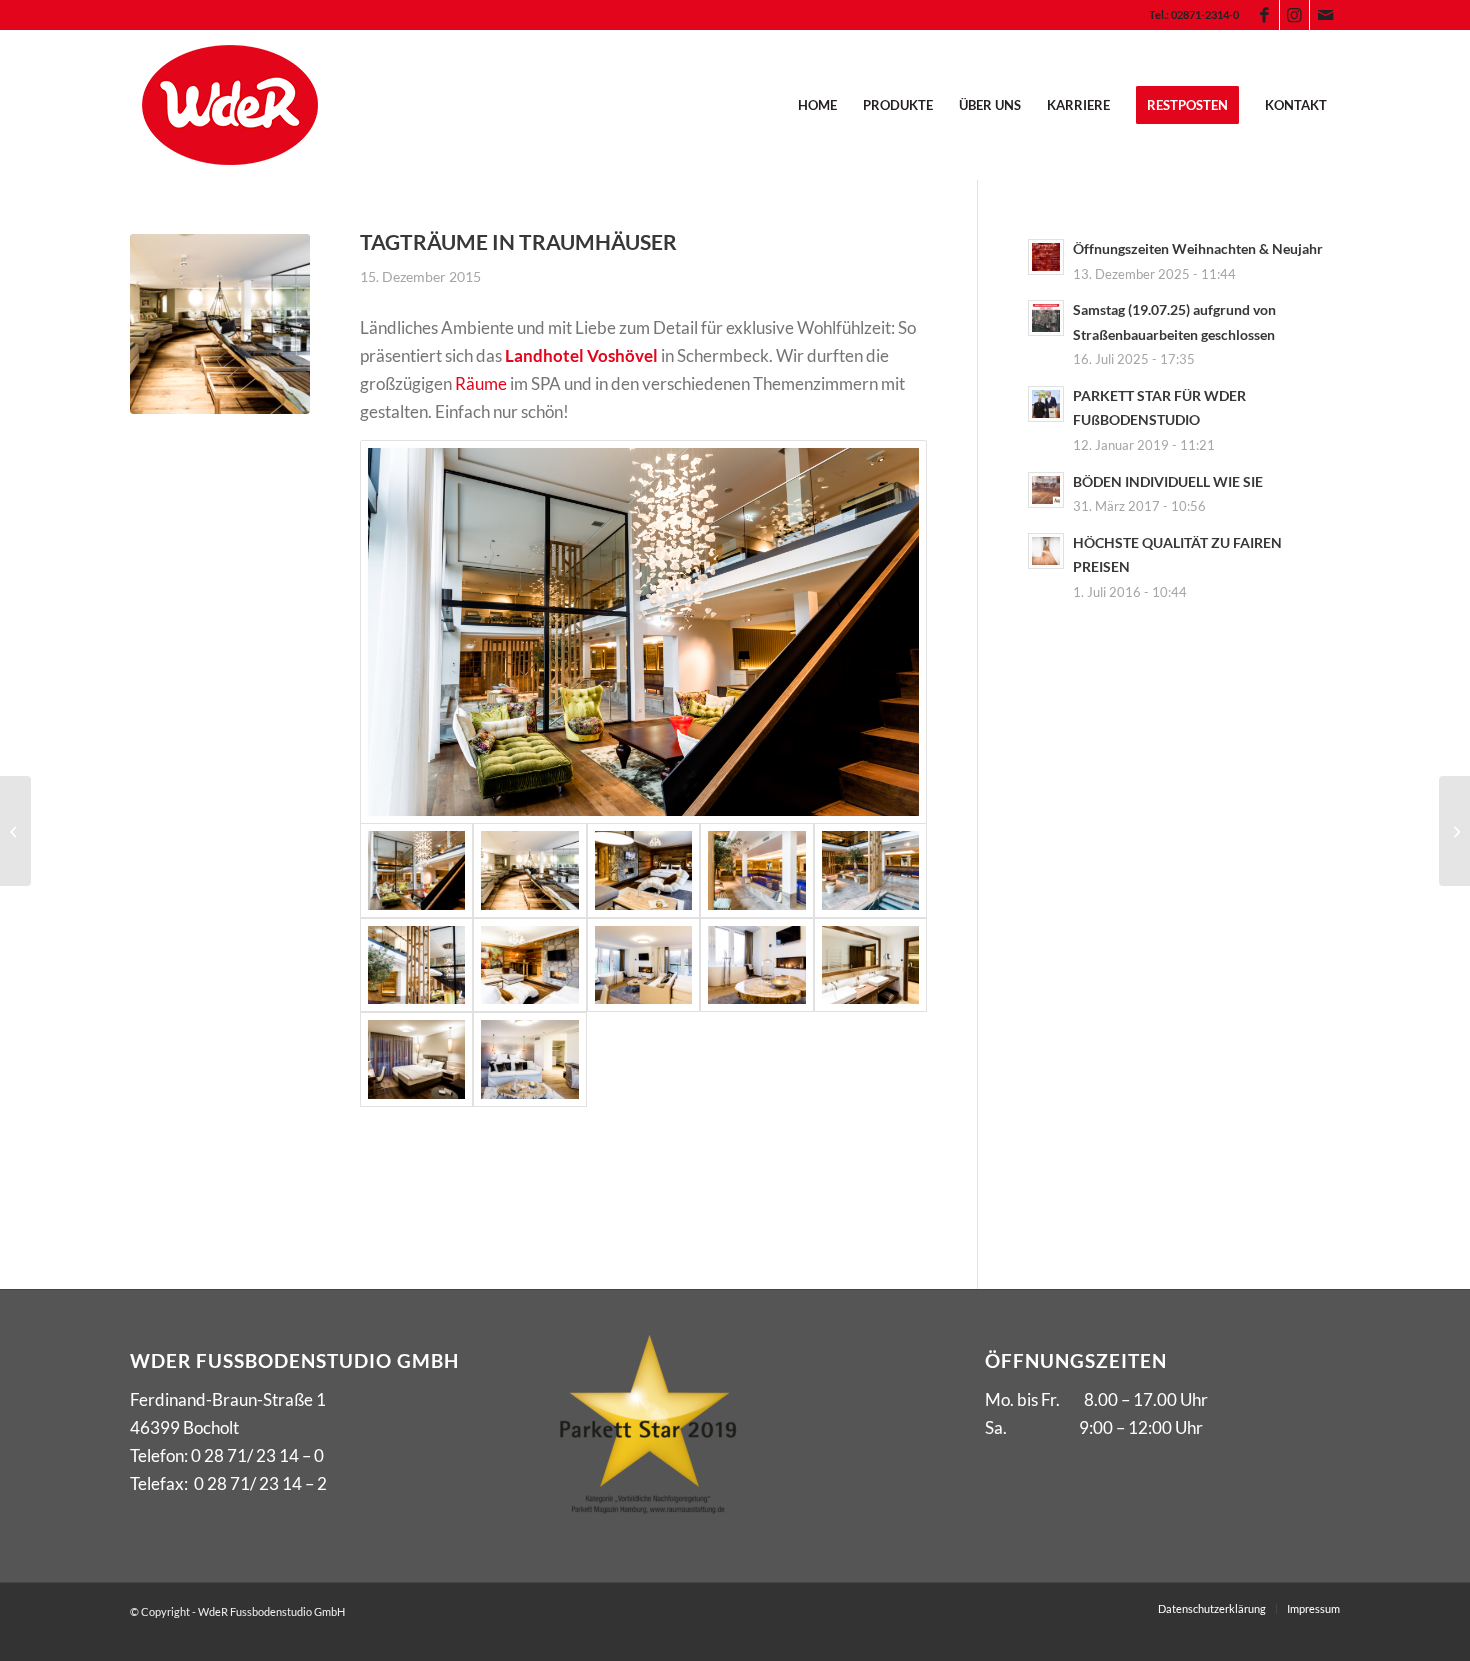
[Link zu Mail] (1325, 15)
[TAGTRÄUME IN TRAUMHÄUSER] (220, 324)
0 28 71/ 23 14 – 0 (257, 1455)
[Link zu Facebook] (1264, 15)
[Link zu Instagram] (1294, 15)
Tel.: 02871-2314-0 (1194, 14)
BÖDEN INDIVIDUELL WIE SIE (1168, 481)
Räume (481, 383)
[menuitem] (1189, 15)
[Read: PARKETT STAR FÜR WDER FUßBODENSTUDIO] (1046, 404)
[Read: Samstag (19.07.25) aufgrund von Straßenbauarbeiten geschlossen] (1046, 318)
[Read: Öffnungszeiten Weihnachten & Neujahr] (1046, 257)
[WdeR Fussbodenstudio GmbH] (230, 105)
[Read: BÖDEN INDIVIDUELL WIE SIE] (1046, 490)
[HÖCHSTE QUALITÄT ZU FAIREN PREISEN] (1454, 831)
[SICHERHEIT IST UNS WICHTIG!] (15, 831)
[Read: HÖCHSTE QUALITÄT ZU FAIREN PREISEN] (1046, 551)
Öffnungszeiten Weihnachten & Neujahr (1198, 248)
